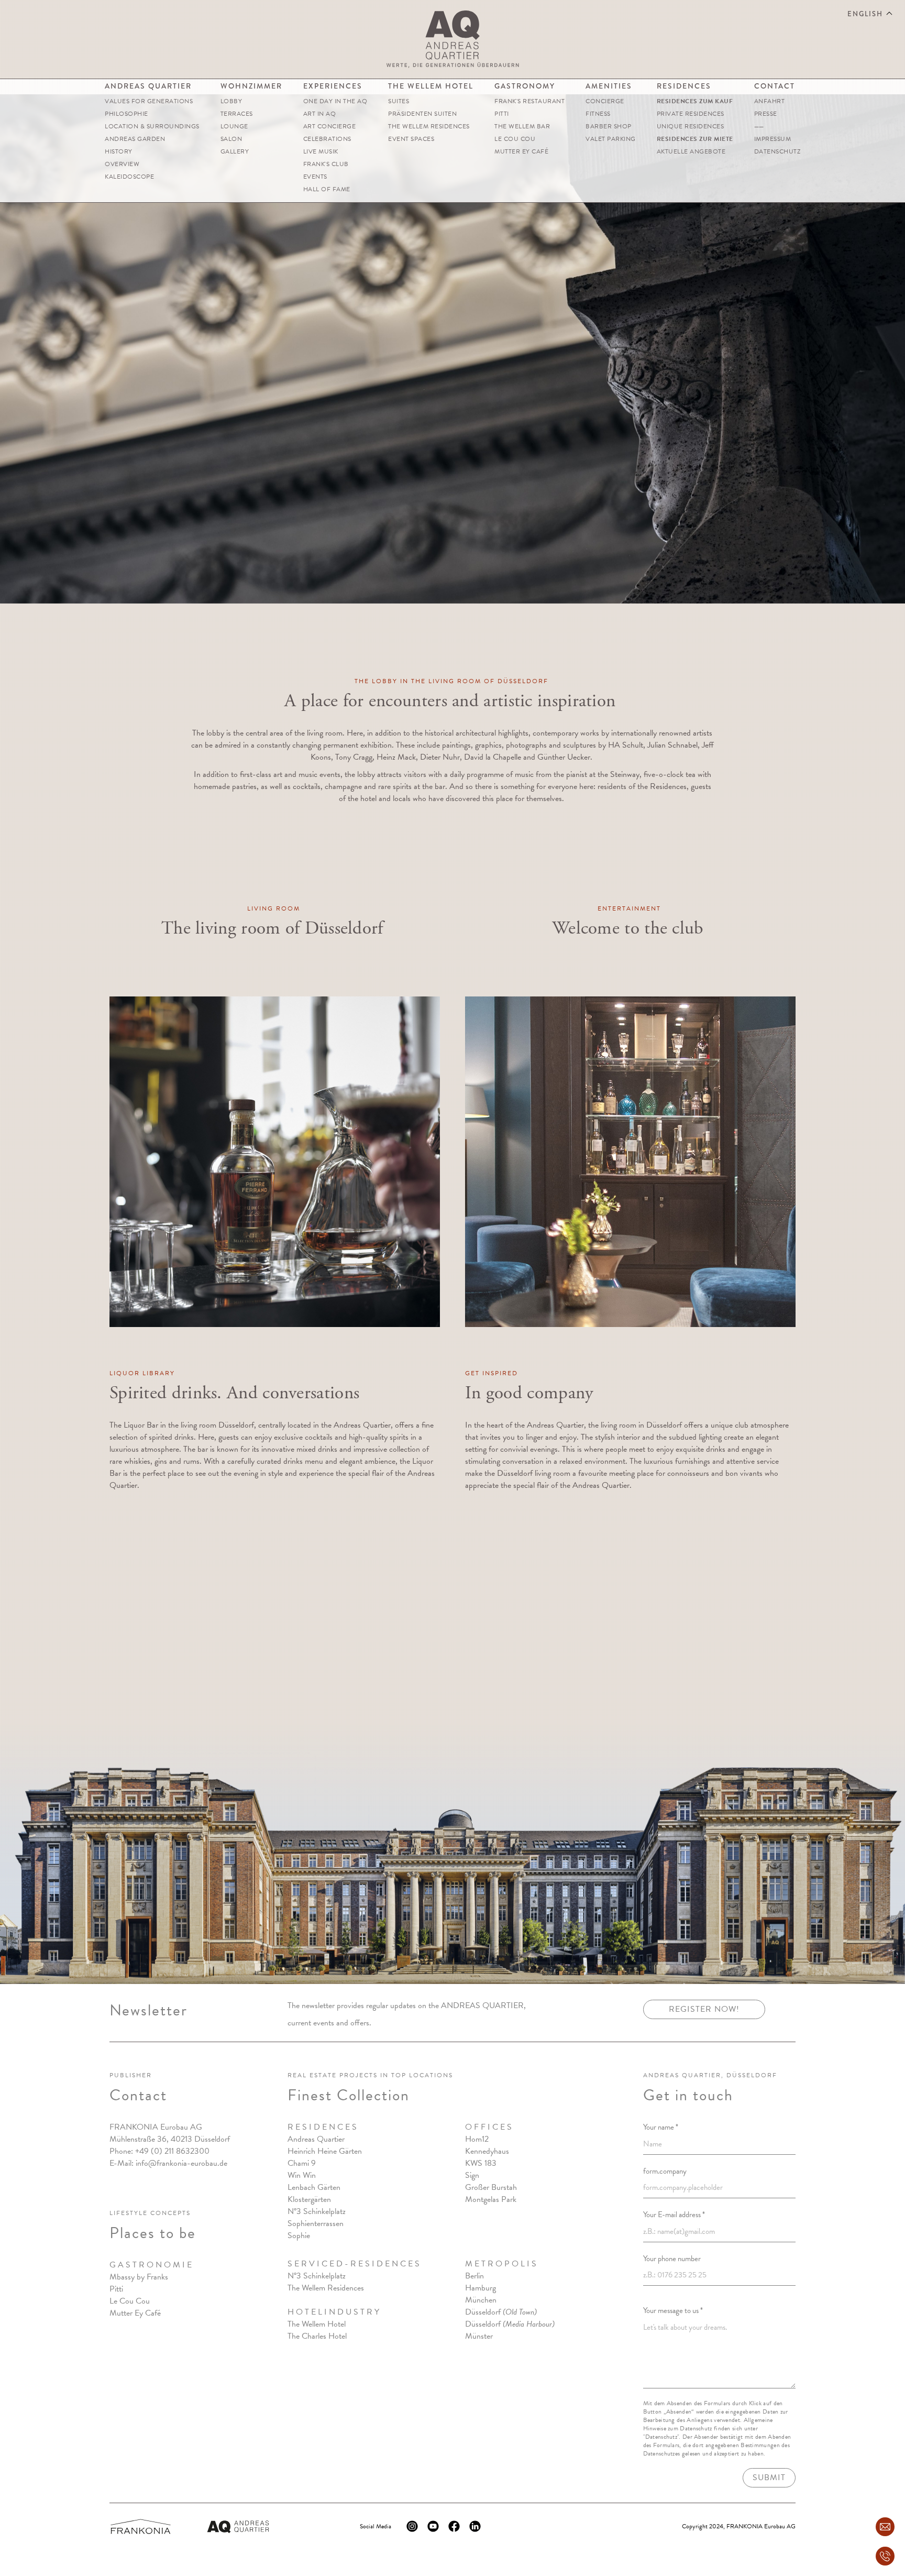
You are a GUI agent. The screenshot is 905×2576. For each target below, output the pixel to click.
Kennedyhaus (487, 2151)
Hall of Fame (327, 189)
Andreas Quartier (148, 86)
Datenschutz (777, 151)
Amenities (609, 86)
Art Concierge (330, 126)
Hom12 (477, 2139)
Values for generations (149, 101)
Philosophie (126, 114)
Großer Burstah (491, 2187)
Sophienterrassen (316, 2223)
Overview (122, 164)
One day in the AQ (335, 101)
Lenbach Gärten (314, 2187)
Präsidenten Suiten (422, 114)
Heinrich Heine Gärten (325, 2151)
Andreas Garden (135, 139)
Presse (766, 114)
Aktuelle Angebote (691, 151)
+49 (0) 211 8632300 (172, 2151)
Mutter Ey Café (521, 151)
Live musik (321, 151)
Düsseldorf (501, 2312)
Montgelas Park (491, 2199)
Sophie (299, 2235)
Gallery (235, 151)
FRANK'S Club (326, 164)
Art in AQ (320, 114)
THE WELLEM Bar (522, 126)
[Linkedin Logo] (475, 2526)
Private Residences (691, 114)
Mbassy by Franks (139, 2277)
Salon (231, 139)
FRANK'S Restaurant (529, 101)
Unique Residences (691, 126)
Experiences (333, 86)
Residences (684, 86)
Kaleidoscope (129, 177)
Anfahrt (770, 101)
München (481, 2300)
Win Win (302, 2175)
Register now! (704, 2009)
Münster (479, 2336)
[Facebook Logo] (454, 2526)
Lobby (231, 101)
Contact (775, 86)
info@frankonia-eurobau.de (181, 2163)
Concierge (605, 101)
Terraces (237, 114)
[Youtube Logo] (433, 2526)
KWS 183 (481, 2163)
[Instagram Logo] (412, 2526)
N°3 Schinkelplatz (317, 2211)
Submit (769, 2478)
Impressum (773, 139)
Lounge (234, 126)
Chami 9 (302, 2163)
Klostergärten (309, 2199)
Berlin (474, 2276)
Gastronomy (525, 86)
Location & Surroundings (152, 126)
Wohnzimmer (251, 86)
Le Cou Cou (515, 139)
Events (315, 177)
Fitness (598, 114)
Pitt (115, 2289)
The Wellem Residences (429, 126)
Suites (399, 101)
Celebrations (327, 139)
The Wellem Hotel (431, 86)
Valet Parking (611, 139)
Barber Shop (609, 126)
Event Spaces (411, 139)
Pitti (502, 114)
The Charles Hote (316, 2336)
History (119, 151)
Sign (472, 2175)
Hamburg (481, 2288)
